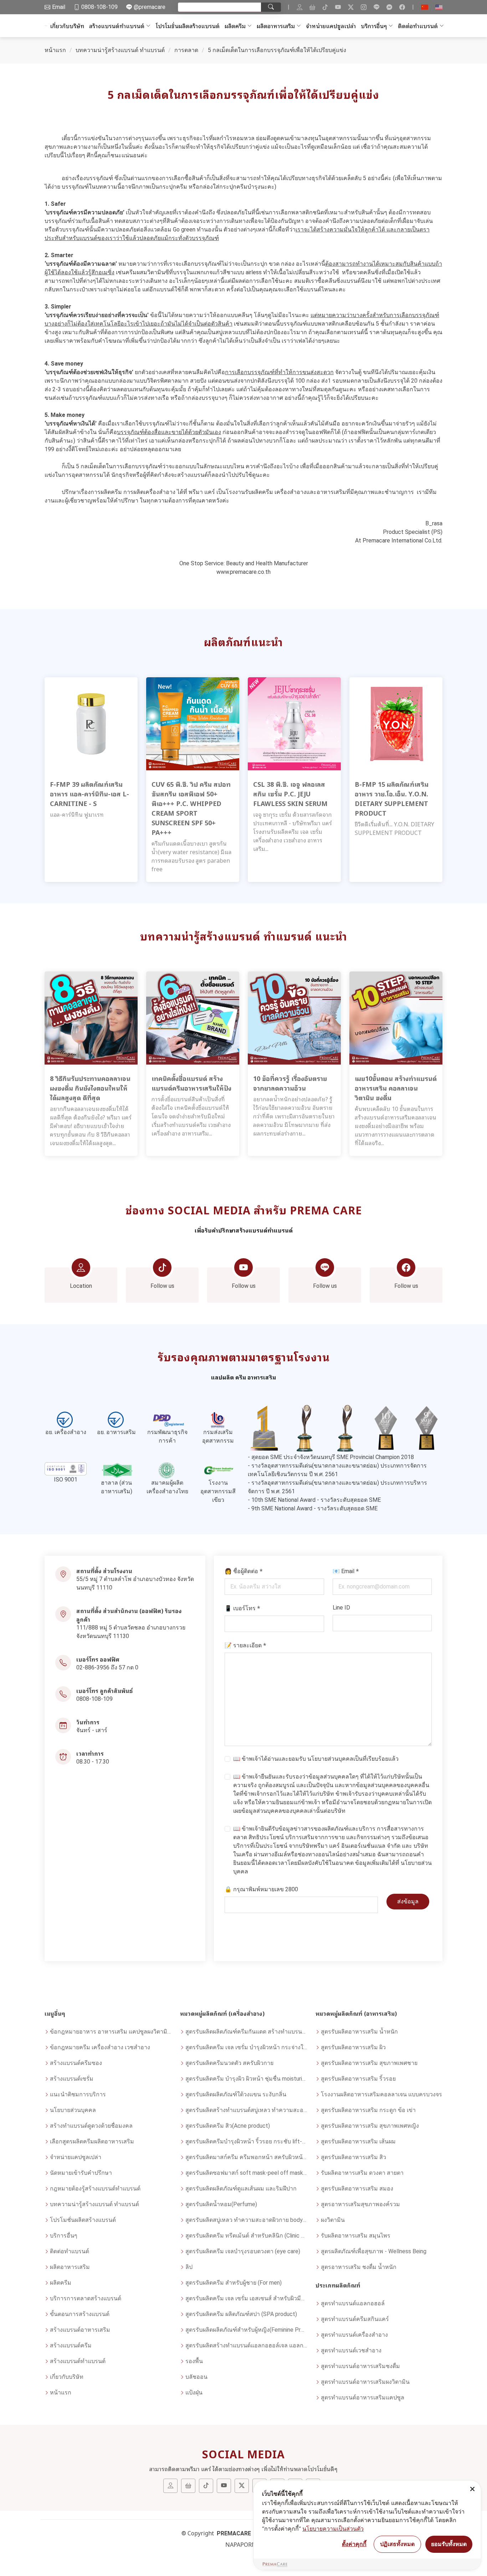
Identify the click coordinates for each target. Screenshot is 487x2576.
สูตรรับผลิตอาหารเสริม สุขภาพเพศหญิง (370, 2126)
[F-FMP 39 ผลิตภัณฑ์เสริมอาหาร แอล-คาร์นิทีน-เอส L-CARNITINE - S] (91, 723)
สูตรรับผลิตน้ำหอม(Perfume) (221, 2204)
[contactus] (299, 7)
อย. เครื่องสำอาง (66, 1432)
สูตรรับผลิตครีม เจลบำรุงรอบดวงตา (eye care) (243, 2251)
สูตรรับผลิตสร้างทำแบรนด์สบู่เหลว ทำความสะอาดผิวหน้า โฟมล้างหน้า (246, 2110)
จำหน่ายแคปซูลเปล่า (331, 26)
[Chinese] (425, 7)
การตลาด (186, 50)
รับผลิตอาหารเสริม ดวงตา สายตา (362, 2173)
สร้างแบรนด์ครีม (71, 2345)
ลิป (189, 2267)
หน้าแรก (55, 50)
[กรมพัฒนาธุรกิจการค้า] (167, 1420)
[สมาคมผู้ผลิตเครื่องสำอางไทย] (167, 1470)
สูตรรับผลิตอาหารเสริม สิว (353, 2157)
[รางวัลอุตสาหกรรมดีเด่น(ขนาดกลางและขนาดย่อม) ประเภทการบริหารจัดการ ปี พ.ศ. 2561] (345, 1428)
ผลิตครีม (235, 26)
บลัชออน (196, 2377)
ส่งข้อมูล (408, 1901)
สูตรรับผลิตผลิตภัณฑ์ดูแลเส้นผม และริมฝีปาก (241, 2189)
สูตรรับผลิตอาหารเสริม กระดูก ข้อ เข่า (368, 2110)
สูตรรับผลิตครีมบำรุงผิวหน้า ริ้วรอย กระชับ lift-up (246, 2141)
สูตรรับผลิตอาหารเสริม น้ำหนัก (359, 2032)
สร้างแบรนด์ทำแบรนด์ (117, 26)
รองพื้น (194, 2361)
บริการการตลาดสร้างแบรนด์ (86, 2298)
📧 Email (346, 1571)
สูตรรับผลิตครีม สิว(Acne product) (228, 2126)
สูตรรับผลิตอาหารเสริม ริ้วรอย (358, 2079)
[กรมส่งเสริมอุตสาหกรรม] (218, 1420)
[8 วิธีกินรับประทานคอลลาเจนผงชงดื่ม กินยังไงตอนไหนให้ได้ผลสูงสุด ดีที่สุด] (91, 1018)
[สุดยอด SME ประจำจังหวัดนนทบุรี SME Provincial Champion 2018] (264, 1428)
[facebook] (402, 7)
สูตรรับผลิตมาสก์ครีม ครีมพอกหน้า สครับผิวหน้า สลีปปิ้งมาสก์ (246, 2157)
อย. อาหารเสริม (116, 1432)
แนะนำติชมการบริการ (78, 2094)
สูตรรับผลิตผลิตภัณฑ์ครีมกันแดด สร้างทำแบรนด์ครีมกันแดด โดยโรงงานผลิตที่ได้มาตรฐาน (246, 2032)
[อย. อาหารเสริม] (117, 1420)
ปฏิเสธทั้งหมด (397, 2544)
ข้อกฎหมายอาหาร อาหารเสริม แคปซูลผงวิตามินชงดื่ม (111, 2032)
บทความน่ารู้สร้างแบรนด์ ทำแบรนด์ (120, 50)
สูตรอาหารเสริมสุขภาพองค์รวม (360, 2204)
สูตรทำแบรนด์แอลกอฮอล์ (353, 2303)
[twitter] (351, 7)
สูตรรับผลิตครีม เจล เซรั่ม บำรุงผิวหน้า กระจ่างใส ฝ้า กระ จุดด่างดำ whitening (246, 2047)
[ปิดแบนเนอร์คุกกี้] (472, 2489)
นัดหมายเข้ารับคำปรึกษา (81, 2173)
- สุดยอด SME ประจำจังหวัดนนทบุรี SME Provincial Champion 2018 (331, 1457)
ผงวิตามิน (333, 2220)
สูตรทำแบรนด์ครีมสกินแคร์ (355, 2319)
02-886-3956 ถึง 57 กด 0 (107, 1667)
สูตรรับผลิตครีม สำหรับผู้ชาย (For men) (234, 2283)
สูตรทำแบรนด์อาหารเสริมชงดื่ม (360, 2366)
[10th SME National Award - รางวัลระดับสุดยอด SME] (386, 1428)
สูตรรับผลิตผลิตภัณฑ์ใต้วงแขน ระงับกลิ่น (236, 2094)
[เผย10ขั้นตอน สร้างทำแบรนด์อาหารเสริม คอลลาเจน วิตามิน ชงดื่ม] (396, 1018)
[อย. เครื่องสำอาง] (66, 1420)
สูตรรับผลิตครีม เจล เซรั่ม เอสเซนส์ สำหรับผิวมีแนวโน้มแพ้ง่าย (246, 2298)
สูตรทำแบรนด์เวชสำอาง (351, 2350)
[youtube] (338, 7)
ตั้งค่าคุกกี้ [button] (354, 2544)
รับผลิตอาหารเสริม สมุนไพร (356, 2236)
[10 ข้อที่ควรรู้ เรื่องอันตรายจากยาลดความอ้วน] (294, 1018)
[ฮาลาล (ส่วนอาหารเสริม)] (117, 1470)
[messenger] (389, 7)
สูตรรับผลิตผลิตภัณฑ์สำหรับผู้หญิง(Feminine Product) (246, 2330)
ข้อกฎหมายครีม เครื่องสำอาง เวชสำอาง (100, 2047)
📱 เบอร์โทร (242, 1608)
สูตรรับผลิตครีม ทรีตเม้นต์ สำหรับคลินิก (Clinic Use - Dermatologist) (246, 2236)
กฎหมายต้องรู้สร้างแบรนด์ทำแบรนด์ (95, 2189)
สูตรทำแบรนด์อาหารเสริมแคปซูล (363, 2398)
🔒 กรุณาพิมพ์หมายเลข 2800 (261, 1889)
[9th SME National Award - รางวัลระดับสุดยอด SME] (426, 1428)
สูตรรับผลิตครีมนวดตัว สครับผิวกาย (229, 2063)
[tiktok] (325, 7)
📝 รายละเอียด (245, 1645)
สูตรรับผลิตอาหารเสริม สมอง (357, 2189)
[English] (439, 7)
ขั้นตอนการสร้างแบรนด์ (80, 2314)
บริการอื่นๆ (374, 26)
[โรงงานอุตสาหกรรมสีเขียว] (218, 1470)
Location (81, 1286)
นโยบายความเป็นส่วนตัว (333, 2529)
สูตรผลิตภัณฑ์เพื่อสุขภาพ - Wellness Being (374, 2251)
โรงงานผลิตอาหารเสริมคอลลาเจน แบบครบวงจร (381, 2094)
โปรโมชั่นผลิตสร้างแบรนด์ (188, 26)
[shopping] (312, 7)
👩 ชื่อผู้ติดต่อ (244, 1571)
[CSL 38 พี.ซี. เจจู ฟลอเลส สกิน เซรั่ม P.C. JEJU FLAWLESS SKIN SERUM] (294, 723)
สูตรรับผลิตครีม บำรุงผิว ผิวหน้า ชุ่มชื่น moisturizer (246, 2079)
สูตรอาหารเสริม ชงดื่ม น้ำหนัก (359, 2267)
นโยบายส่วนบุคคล (330, 1759)
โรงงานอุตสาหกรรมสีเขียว (218, 1491)
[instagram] (364, 7)
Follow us (162, 1286)
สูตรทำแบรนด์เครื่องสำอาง (354, 2335)
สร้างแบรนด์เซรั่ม (72, 2079)
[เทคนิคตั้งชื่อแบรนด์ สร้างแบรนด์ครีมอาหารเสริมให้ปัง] (193, 1018)
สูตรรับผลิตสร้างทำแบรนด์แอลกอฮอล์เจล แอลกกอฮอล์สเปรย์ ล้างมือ (246, 2345)
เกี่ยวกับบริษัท (67, 26)
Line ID (341, 1608)
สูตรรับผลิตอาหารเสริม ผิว (353, 2047)
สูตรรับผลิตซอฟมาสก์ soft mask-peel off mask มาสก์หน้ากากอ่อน (246, 2173)
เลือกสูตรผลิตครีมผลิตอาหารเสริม (92, 2141)
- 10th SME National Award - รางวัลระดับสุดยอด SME (314, 1500)
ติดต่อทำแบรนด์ (418, 26)
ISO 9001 (66, 1480)
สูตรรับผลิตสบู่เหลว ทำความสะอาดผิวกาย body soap (246, 2220)
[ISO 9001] (66, 1469)
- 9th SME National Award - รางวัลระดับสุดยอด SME (313, 1508)
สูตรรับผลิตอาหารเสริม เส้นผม (358, 2141)
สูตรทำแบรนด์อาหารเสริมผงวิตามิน (365, 2382)
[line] (376, 7)
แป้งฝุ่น (194, 2393)
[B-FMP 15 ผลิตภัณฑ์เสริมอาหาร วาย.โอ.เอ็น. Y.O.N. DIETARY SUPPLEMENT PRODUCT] (396, 723)
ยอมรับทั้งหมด (449, 2544)
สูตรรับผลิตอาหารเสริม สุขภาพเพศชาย (369, 2063)
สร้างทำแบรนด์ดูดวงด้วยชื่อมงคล (91, 2126)
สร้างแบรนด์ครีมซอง (76, 2063)
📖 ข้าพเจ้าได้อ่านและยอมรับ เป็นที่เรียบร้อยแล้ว (316, 1759)
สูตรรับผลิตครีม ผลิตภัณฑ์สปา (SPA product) (241, 2314)
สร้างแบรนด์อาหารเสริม (80, 2330)
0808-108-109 (94, 1699)
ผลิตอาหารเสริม (276, 26)
